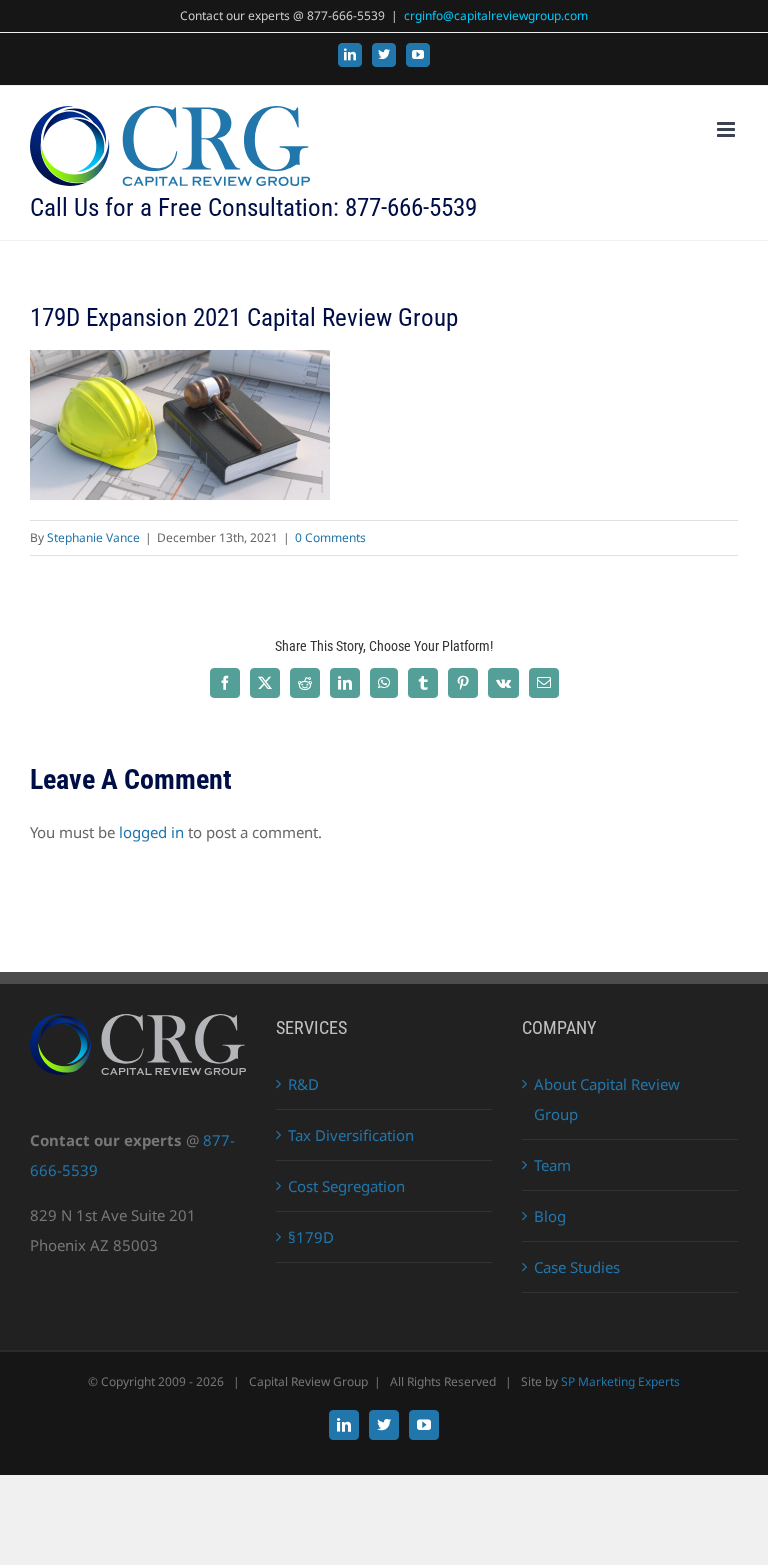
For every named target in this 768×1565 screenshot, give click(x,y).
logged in (151, 832)
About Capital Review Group (607, 1099)
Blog (550, 1216)
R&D (303, 1084)
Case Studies (577, 1267)
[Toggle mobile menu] (727, 129)
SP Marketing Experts (620, 1381)
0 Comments (330, 537)
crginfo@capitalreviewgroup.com (496, 15)
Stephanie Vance (93, 537)
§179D (311, 1237)
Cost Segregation (346, 1186)
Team (552, 1165)
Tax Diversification (351, 1135)
